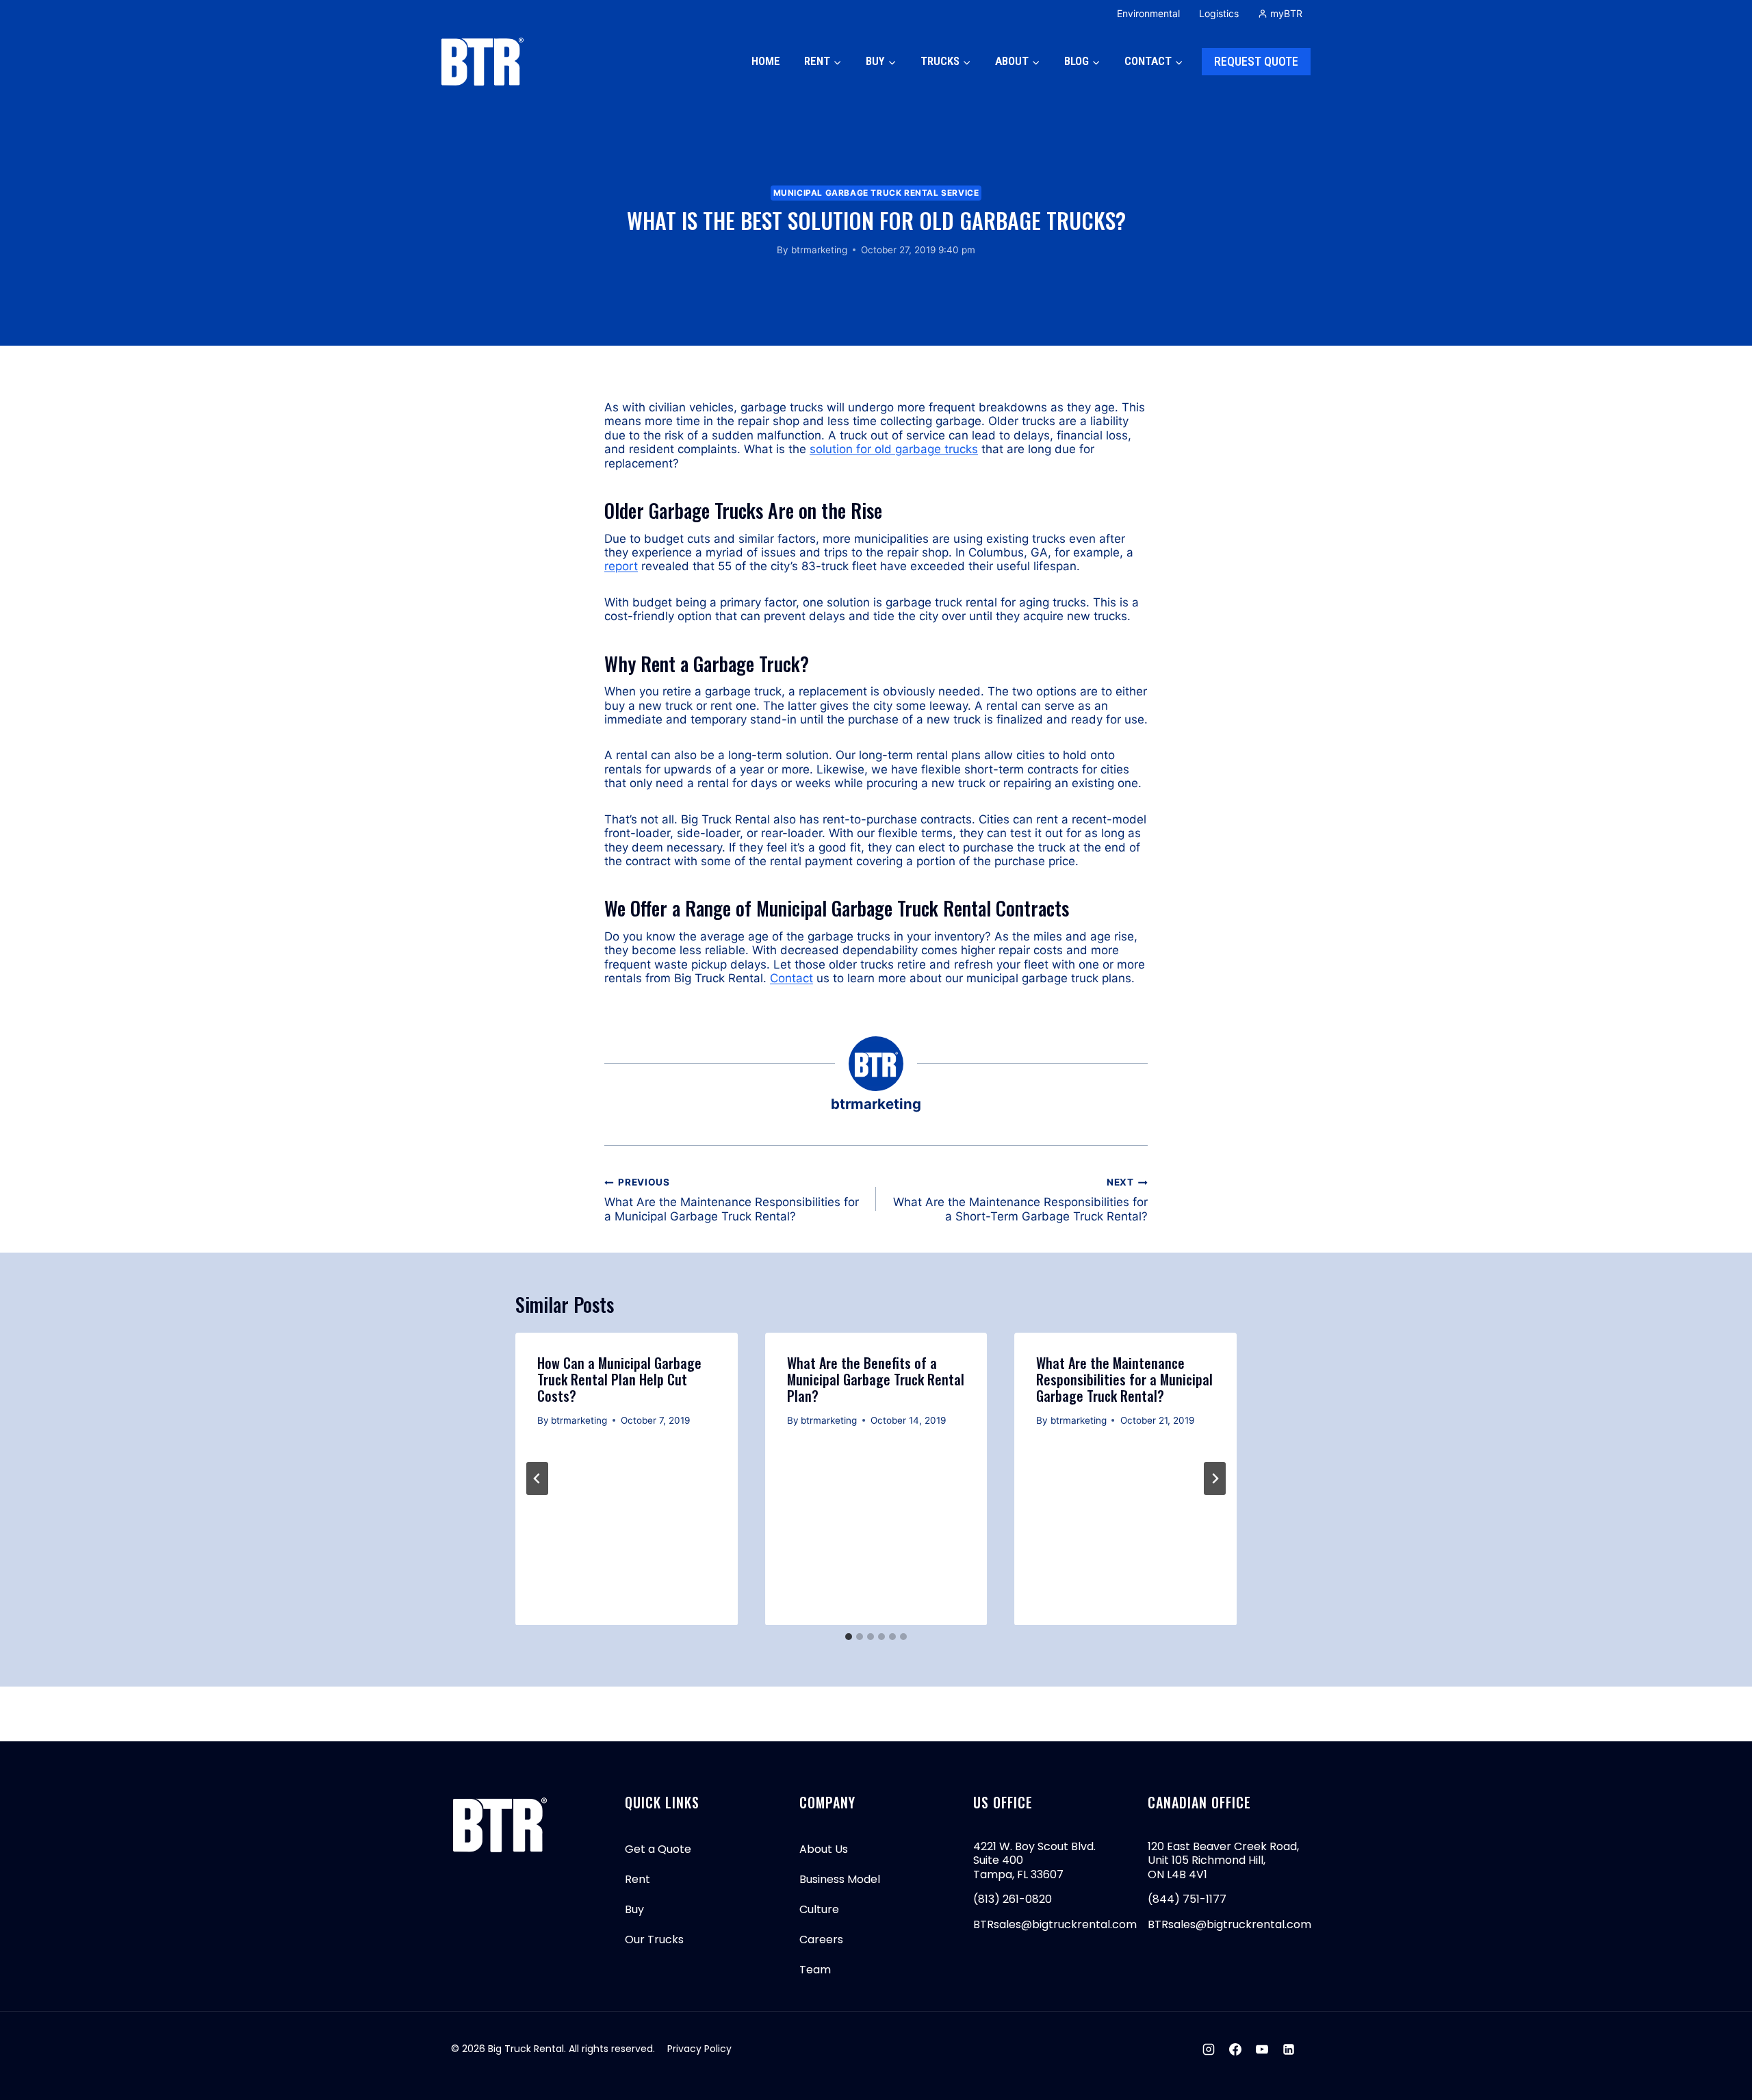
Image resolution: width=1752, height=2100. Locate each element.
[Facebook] (1235, 2049)
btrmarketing (819, 250)
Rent (637, 1879)
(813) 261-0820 (1013, 1899)
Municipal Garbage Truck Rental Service (876, 193)
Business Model (840, 1879)
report (621, 566)
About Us (824, 1849)
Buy (634, 1909)
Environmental (1148, 13)
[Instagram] (1209, 2049)
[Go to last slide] (537, 1478)
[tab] (849, 1637)
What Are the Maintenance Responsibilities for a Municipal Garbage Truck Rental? (732, 1200)
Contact (791, 978)
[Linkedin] (1289, 2049)
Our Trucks (654, 1939)
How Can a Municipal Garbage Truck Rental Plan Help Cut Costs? (619, 1379)
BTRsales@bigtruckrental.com (1055, 1924)
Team (815, 1970)
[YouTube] (1262, 2049)
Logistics (1219, 13)
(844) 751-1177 (1187, 1899)
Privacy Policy (699, 2049)
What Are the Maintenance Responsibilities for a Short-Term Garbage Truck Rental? (1020, 1200)
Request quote (1256, 61)
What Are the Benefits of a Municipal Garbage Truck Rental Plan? (876, 1379)
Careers (821, 1939)
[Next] (1215, 1478)
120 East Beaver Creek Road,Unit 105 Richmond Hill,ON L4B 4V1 (1223, 1860)
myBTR (1286, 13)
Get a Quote (658, 1849)
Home (766, 61)
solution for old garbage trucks (894, 449)
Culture (819, 1909)
